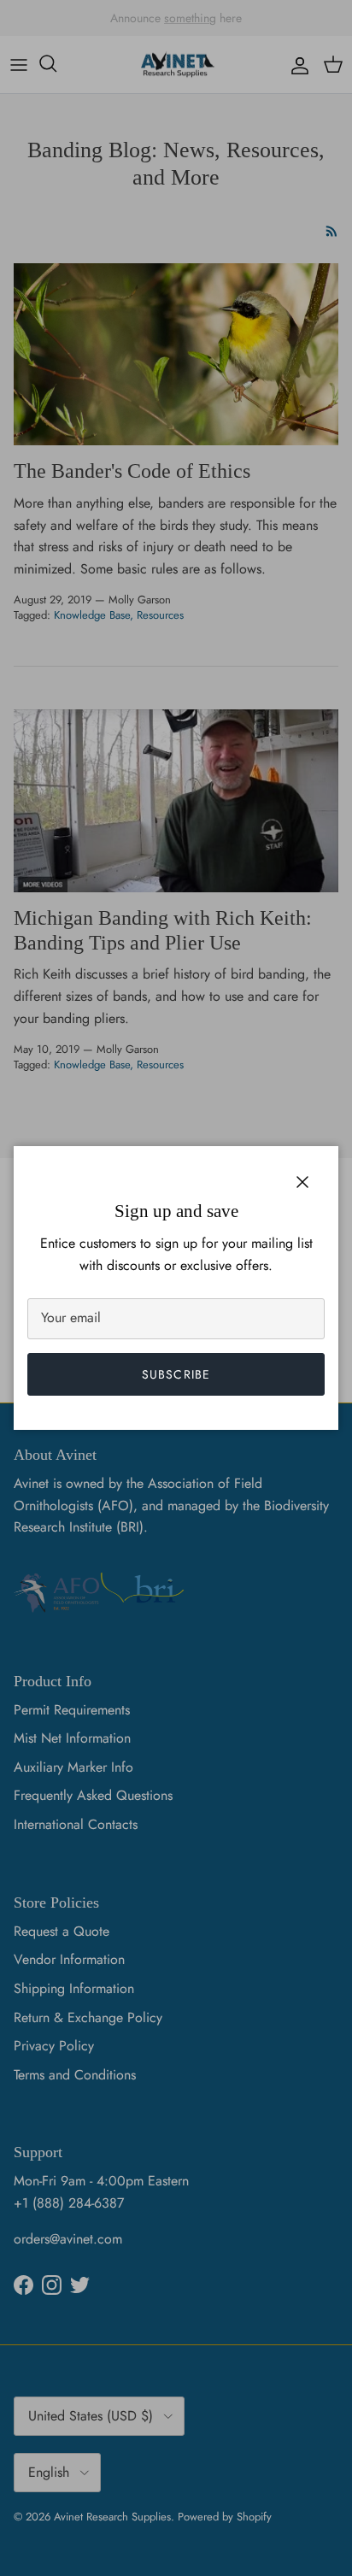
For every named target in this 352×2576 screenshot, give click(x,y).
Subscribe (176, 1374)
